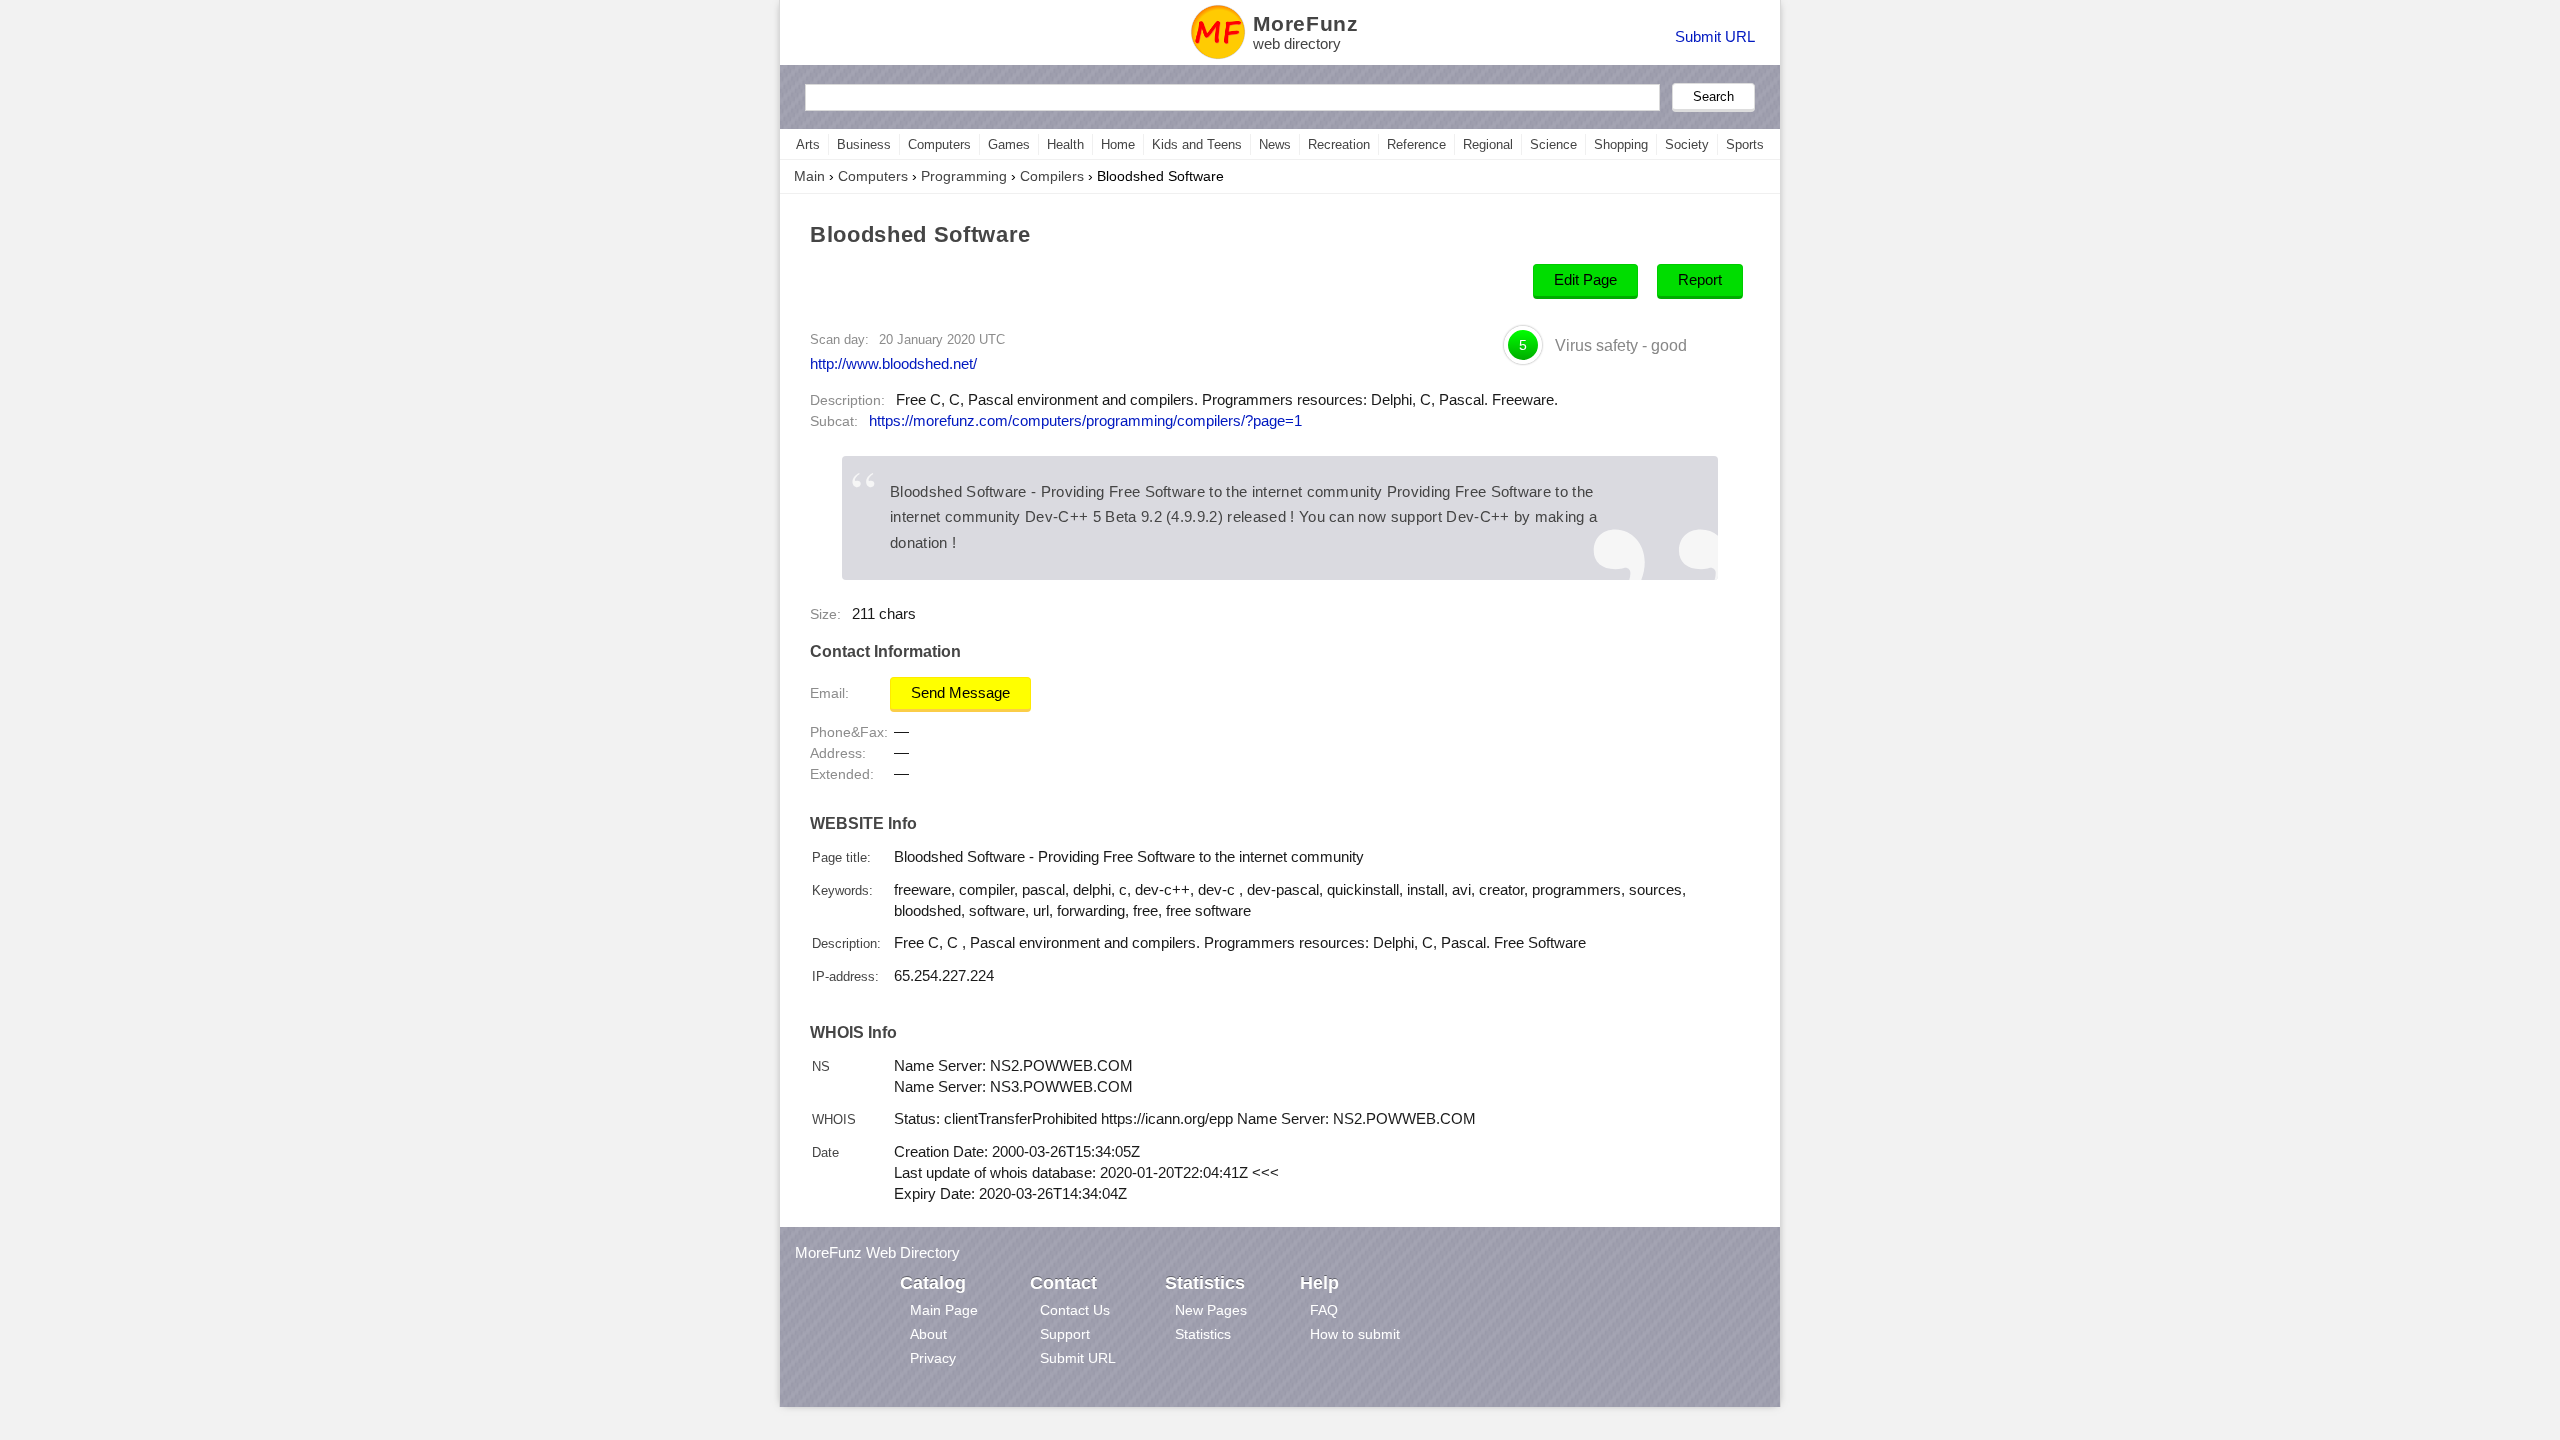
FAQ (1324, 1310)
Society (1687, 144)
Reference (1416, 144)
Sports (1745, 144)
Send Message (960, 693)
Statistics (1203, 1334)
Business (864, 144)
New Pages (1211, 1310)
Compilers (1052, 176)
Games (1009, 144)
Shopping (1621, 144)
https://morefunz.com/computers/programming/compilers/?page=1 (1085, 421)
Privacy (933, 1358)
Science (1553, 144)
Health (1065, 144)
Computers (939, 144)
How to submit (1355, 1334)
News (1275, 144)
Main (809, 176)
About (928, 1334)
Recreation (1339, 144)
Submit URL (1715, 36)
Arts (808, 144)
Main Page (944, 1310)
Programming (964, 176)
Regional (1488, 144)
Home (1118, 144)
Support (1065, 1334)
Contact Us (1075, 1310)
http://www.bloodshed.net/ (893, 363)
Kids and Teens (1197, 144)
